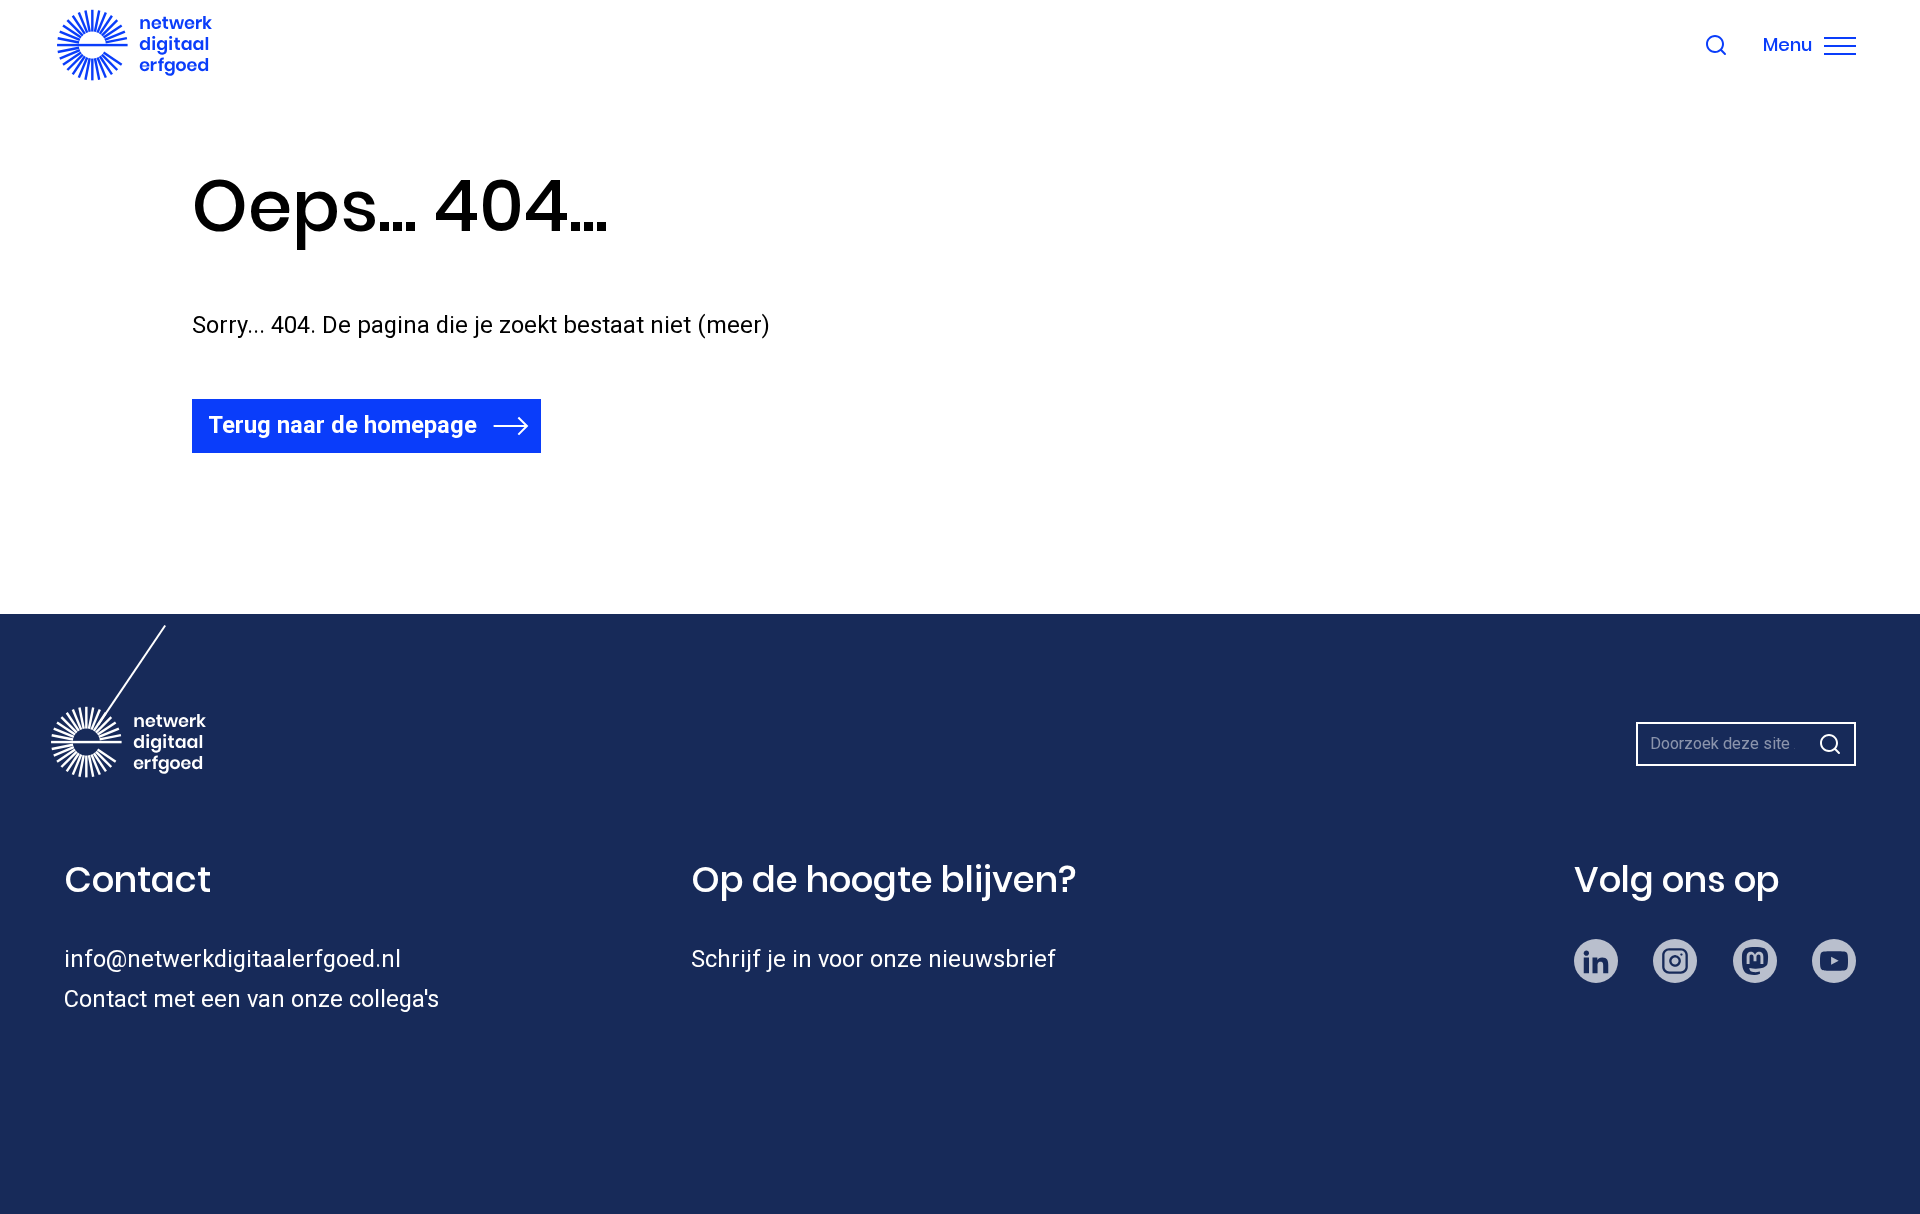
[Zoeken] (1830, 744)
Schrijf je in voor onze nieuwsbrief (873, 959)
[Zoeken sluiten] (1716, 45)
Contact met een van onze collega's (251, 999)
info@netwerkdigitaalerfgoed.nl (232, 959)
